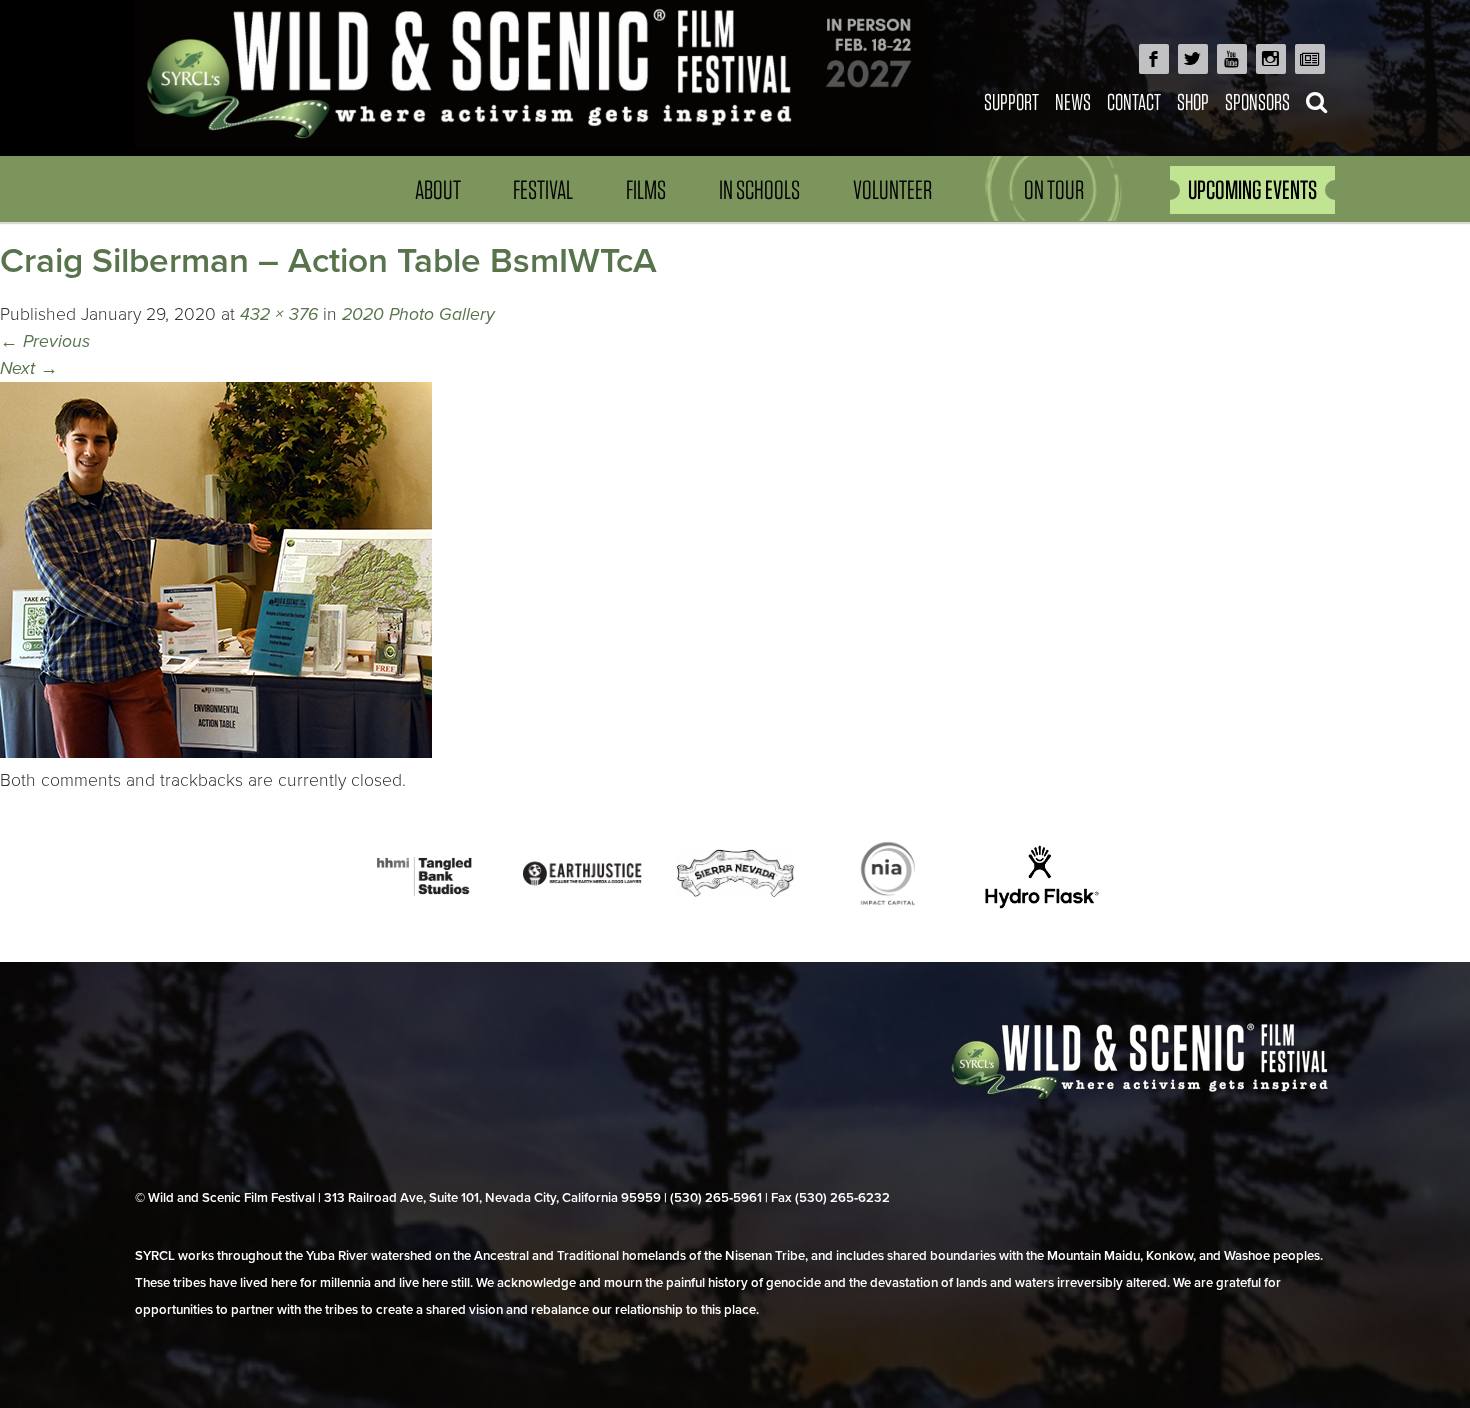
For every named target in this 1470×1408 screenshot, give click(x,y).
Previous (45, 341)
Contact (1134, 101)
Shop (1193, 101)
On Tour (1054, 189)
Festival (543, 189)
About (438, 189)
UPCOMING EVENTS (1252, 189)
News (1073, 101)
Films (646, 189)
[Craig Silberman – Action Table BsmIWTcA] (216, 752)
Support (1011, 101)
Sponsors (1257, 101)
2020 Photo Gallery (418, 314)
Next (29, 368)
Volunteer (892, 189)
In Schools (759, 189)
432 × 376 (279, 314)
